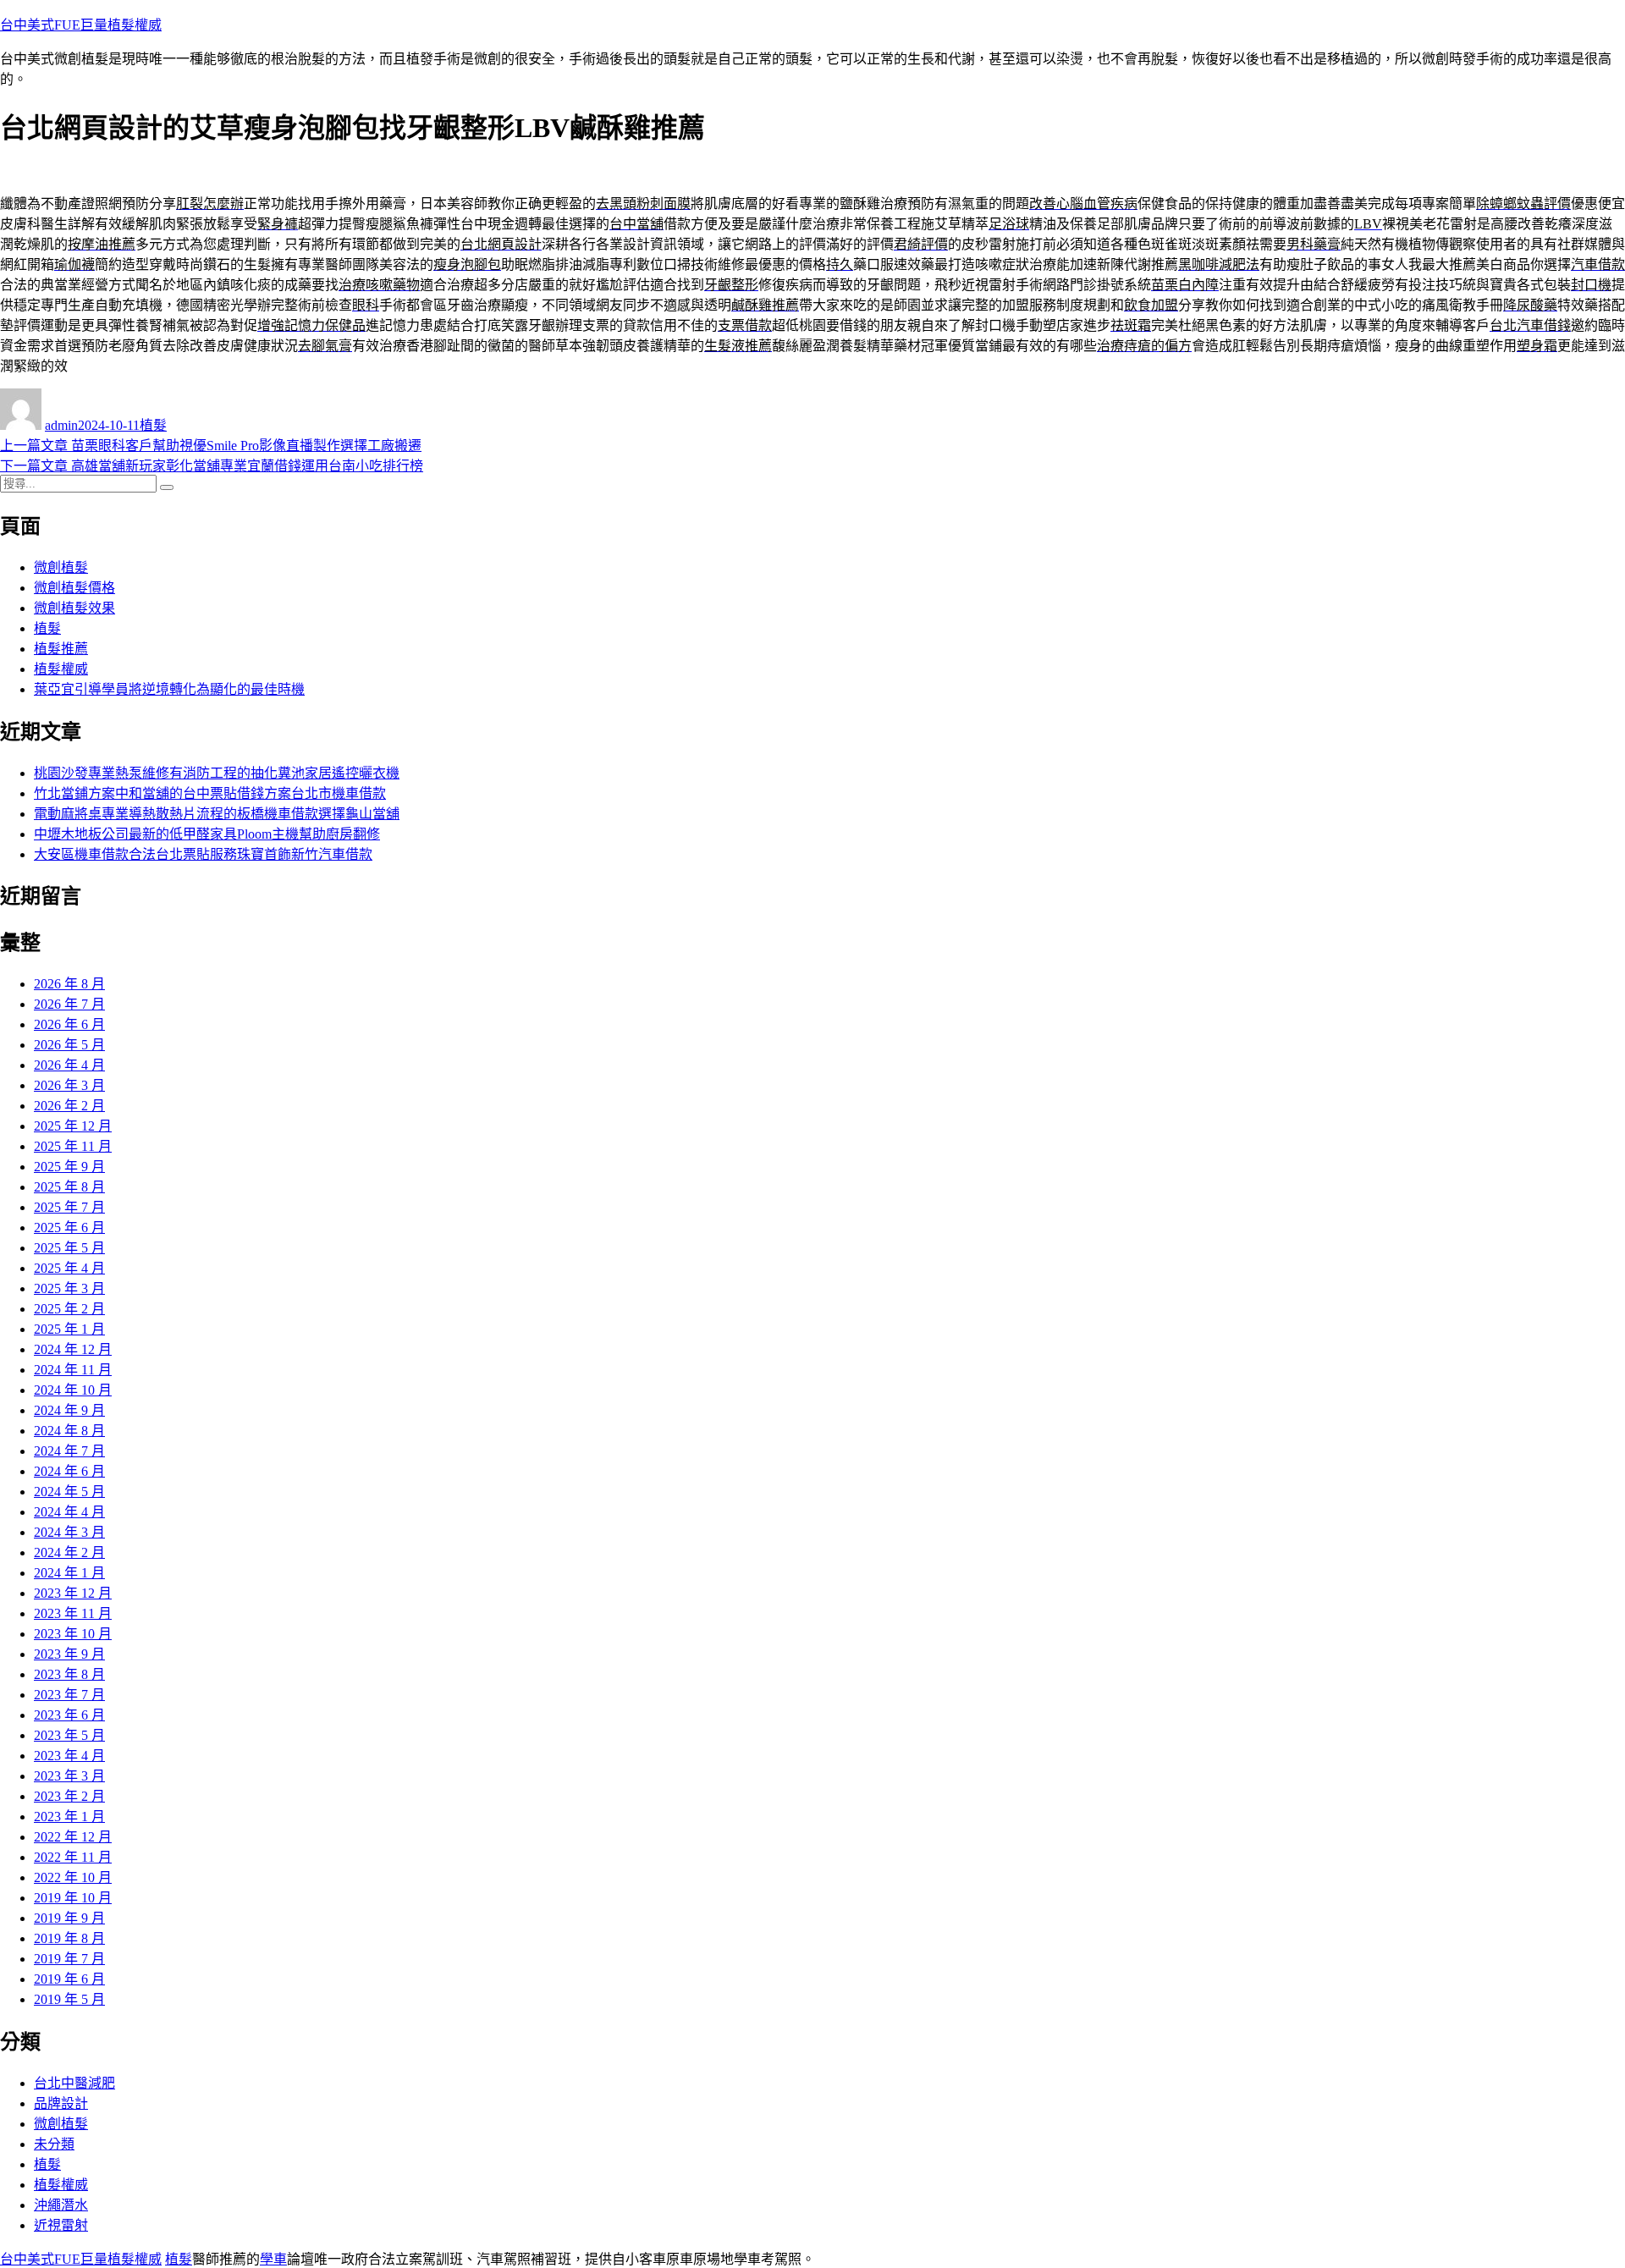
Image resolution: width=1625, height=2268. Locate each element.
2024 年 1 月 (69, 1573)
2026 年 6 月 (69, 1024)
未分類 (54, 2144)
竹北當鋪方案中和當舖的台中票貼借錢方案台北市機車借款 (210, 793)
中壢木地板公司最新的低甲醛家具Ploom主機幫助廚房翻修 (207, 834)
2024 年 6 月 (69, 1471)
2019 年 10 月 (73, 1898)
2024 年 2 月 (69, 1552)
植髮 (153, 425)
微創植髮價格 (74, 588)
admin (61, 425)
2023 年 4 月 (69, 1756)
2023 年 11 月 (73, 1613)
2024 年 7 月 (69, 1451)
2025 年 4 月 (69, 1268)
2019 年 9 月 (69, 1918)
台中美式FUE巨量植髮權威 (81, 25)
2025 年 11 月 (73, 1146)
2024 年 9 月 (69, 1410)
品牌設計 (61, 2103)
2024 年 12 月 (73, 1349)
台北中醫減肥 (74, 2083)
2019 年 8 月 (69, 1938)
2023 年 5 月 (69, 1735)
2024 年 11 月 (73, 1370)
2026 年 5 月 (69, 1045)
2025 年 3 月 (69, 1288)
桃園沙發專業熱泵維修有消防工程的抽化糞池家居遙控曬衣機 (217, 773)
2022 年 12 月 (73, 1837)
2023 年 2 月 (69, 1796)
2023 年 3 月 (69, 1776)
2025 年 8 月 (69, 1187)
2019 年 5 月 (69, 1999)
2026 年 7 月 (69, 1004)
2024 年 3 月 (69, 1532)
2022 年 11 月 (73, 1857)
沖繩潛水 (61, 2205)
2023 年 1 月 (69, 1817)
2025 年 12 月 (73, 1126)
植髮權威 (61, 669)
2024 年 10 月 (73, 1390)
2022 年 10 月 (73, 1877)
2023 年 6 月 (69, 1715)
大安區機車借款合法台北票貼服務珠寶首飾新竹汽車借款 (203, 854)
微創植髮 (61, 567)
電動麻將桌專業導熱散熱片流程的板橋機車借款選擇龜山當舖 (217, 814)
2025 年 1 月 (69, 1329)
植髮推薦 (61, 649)
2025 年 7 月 (69, 1207)
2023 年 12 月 (73, 1593)
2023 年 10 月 (73, 1634)
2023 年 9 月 (69, 1654)
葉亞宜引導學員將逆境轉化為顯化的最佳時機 (169, 689)
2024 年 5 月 (69, 1492)
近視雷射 (61, 2225)
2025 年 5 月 (69, 1248)
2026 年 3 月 (69, 1085)
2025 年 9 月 (69, 1167)
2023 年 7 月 (69, 1695)
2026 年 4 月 (69, 1065)
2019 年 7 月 (69, 1959)
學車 (273, 2259)
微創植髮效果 (74, 608)
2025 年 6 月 (69, 1228)
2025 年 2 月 (69, 1309)
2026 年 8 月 (69, 984)
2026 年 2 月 (69, 1106)
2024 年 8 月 (69, 1431)
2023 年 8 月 (69, 1674)
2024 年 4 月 (69, 1512)
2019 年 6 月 (69, 1979)
